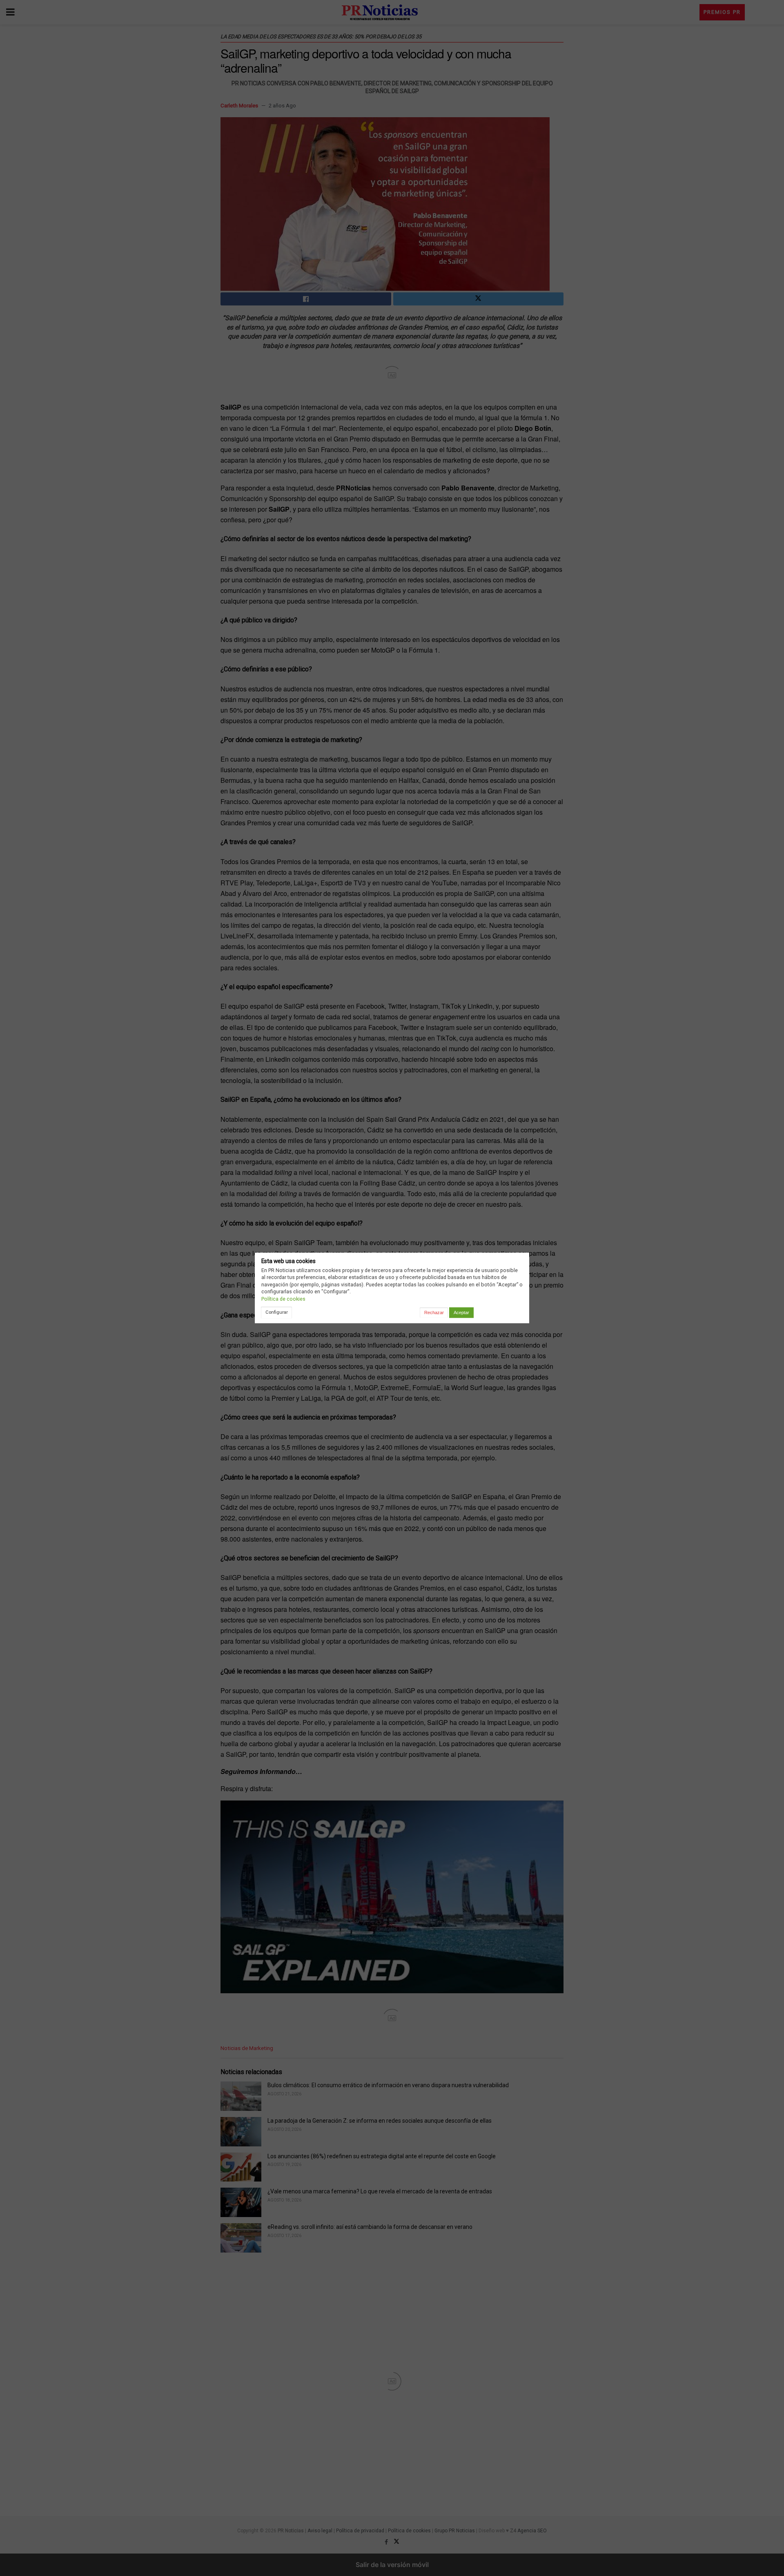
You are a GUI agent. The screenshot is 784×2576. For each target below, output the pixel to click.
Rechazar (434, 1313)
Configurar (277, 1312)
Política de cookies (283, 1299)
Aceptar (461, 1313)
